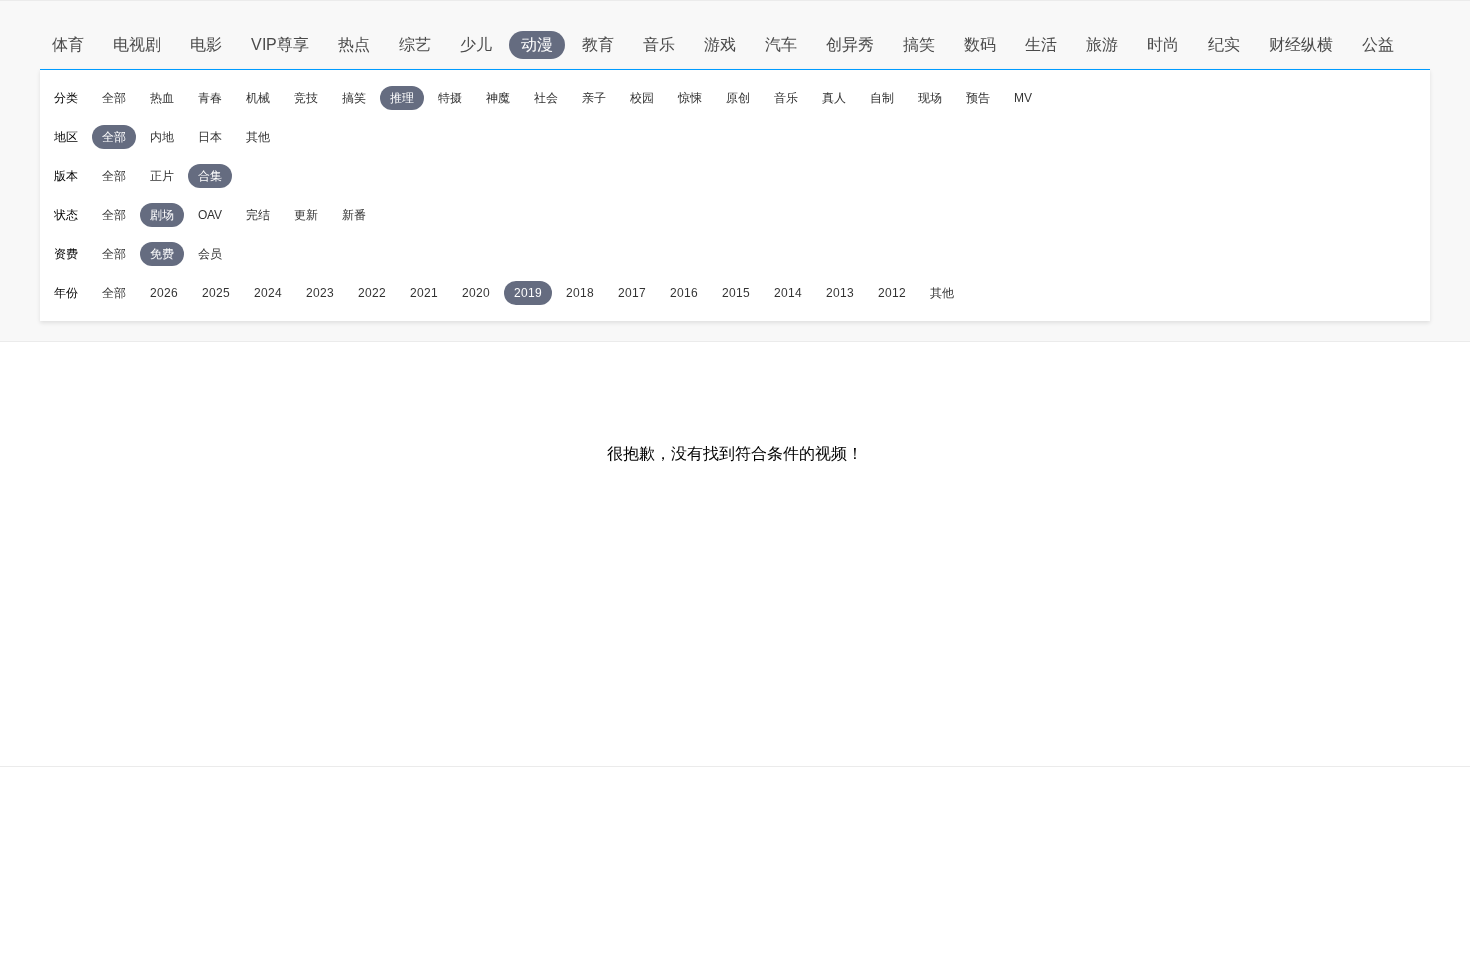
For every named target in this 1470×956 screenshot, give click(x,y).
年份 (66, 293)
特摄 (450, 98)
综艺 (415, 44)
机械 (258, 98)
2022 (372, 293)
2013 (840, 293)
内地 (162, 137)
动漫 (537, 44)
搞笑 (919, 44)
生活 (1041, 44)
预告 (978, 98)
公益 (1378, 44)
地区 (66, 137)
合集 (210, 176)
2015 (736, 293)
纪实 (1224, 44)
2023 (320, 293)
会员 (210, 254)
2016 (684, 293)
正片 (162, 176)
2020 (476, 293)
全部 (114, 98)
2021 (424, 293)
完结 (258, 215)
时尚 (1163, 44)
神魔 (498, 98)
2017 (632, 293)
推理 (402, 98)
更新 (306, 215)
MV (1023, 98)
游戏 (720, 44)
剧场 (162, 215)
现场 (930, 98)
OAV (210, 215)
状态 (66, 215)
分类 (66, 98)
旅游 (1102, 44)
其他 (258, 137)
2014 (788, 293)
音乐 (659, 44)
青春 (210, 98)
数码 (980, 44)
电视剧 (137, 44)
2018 (580, 293)
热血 (162, 98)
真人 (834, 98)
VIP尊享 (280, 44)
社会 (546, 98)
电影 (206, 44)
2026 (164, 293)
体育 (68, 44)
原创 (738, 98)
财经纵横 (1301, 44)
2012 (892, 293)
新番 (354, 215)
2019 (528, 293)
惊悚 (690, 98)
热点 (354, 44)
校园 (642, 98)
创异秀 (850, 44)
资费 (66, 254)
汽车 (781, 44)
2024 (268, 293)
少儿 (476, 44)
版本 (66, 176)
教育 (598, 44)
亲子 (594, 98)
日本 (210, 137)
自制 (882, 98)
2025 (216, 293)
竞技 (306, 98)
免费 (162, 254)
